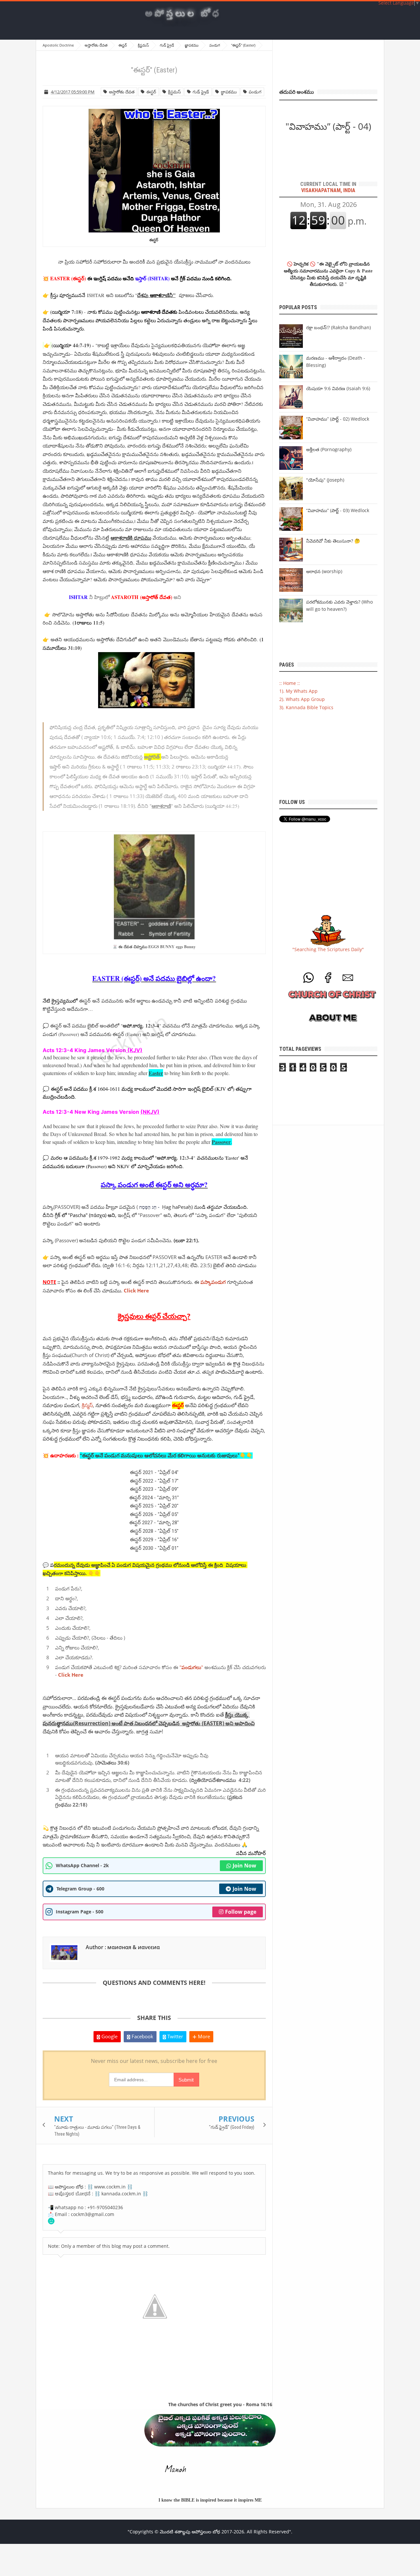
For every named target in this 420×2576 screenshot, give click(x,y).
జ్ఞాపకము (228, 92)
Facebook (142, 2036)
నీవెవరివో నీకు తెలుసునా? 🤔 (333, 541)
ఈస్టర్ (150, 92)
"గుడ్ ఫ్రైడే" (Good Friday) (232, 2127)
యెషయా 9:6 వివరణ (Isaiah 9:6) (338, 388)
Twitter (175, 2036)
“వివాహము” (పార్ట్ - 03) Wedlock (338, 510)
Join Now (244, 1866)
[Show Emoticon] (51, 2221)
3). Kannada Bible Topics (306, 707)
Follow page (241, 1912)
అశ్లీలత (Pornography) (329, 449)
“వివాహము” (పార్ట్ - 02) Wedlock (338, 419)
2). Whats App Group (302, 699)
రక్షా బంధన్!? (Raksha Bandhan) (338, 327)
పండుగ (254, 92)
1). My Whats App (298, 691)
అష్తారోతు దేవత (121, 92)
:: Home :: (290, 683)
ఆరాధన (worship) (324, 571)
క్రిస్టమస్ (173, 92)
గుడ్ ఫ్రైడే (200, 92)
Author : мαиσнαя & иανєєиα (123, 1947)
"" (191, 1667)
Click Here (71, 1675)
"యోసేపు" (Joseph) (325, 480)
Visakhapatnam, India (328, 187)
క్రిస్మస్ (87, 1405)
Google (109, 2036)
